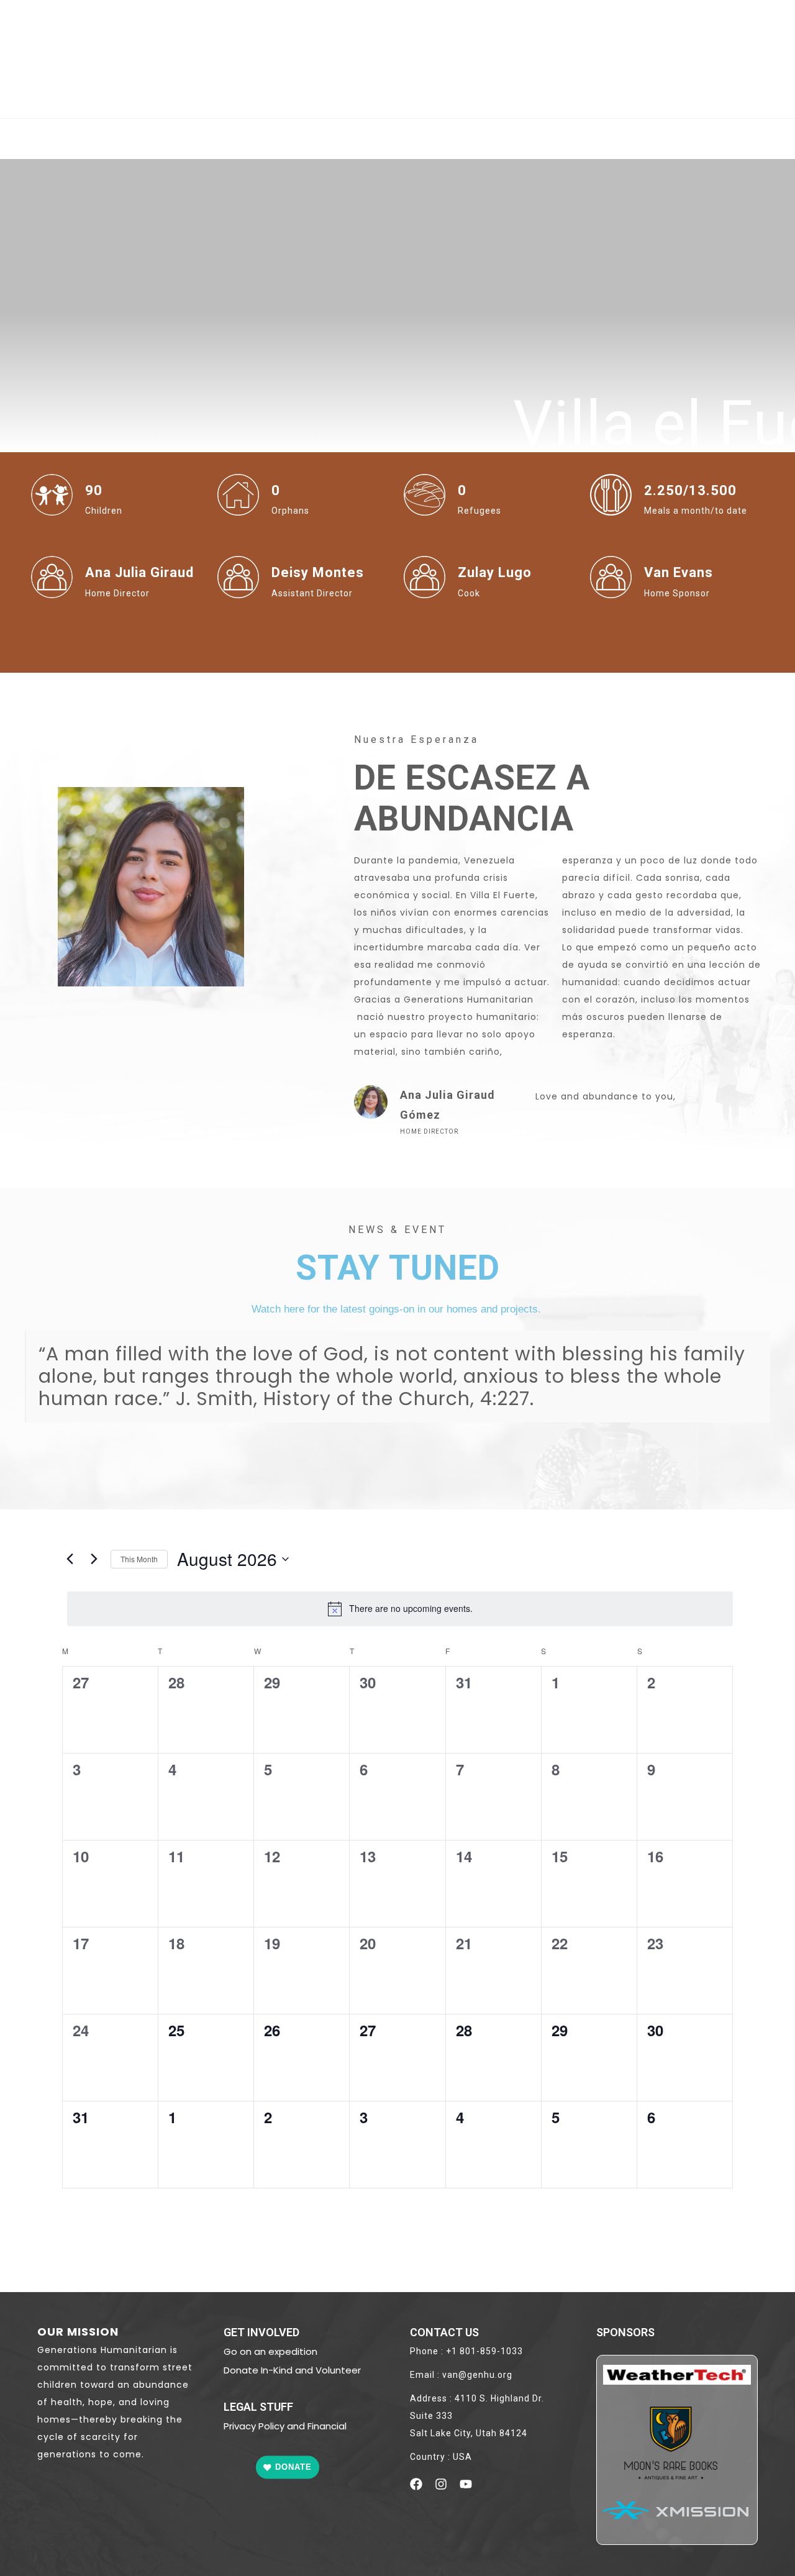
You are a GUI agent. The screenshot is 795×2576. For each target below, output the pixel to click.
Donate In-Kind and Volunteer (292, 2370)
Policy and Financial (301, 2426)
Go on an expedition (270, 2351)
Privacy (240, 2426)
